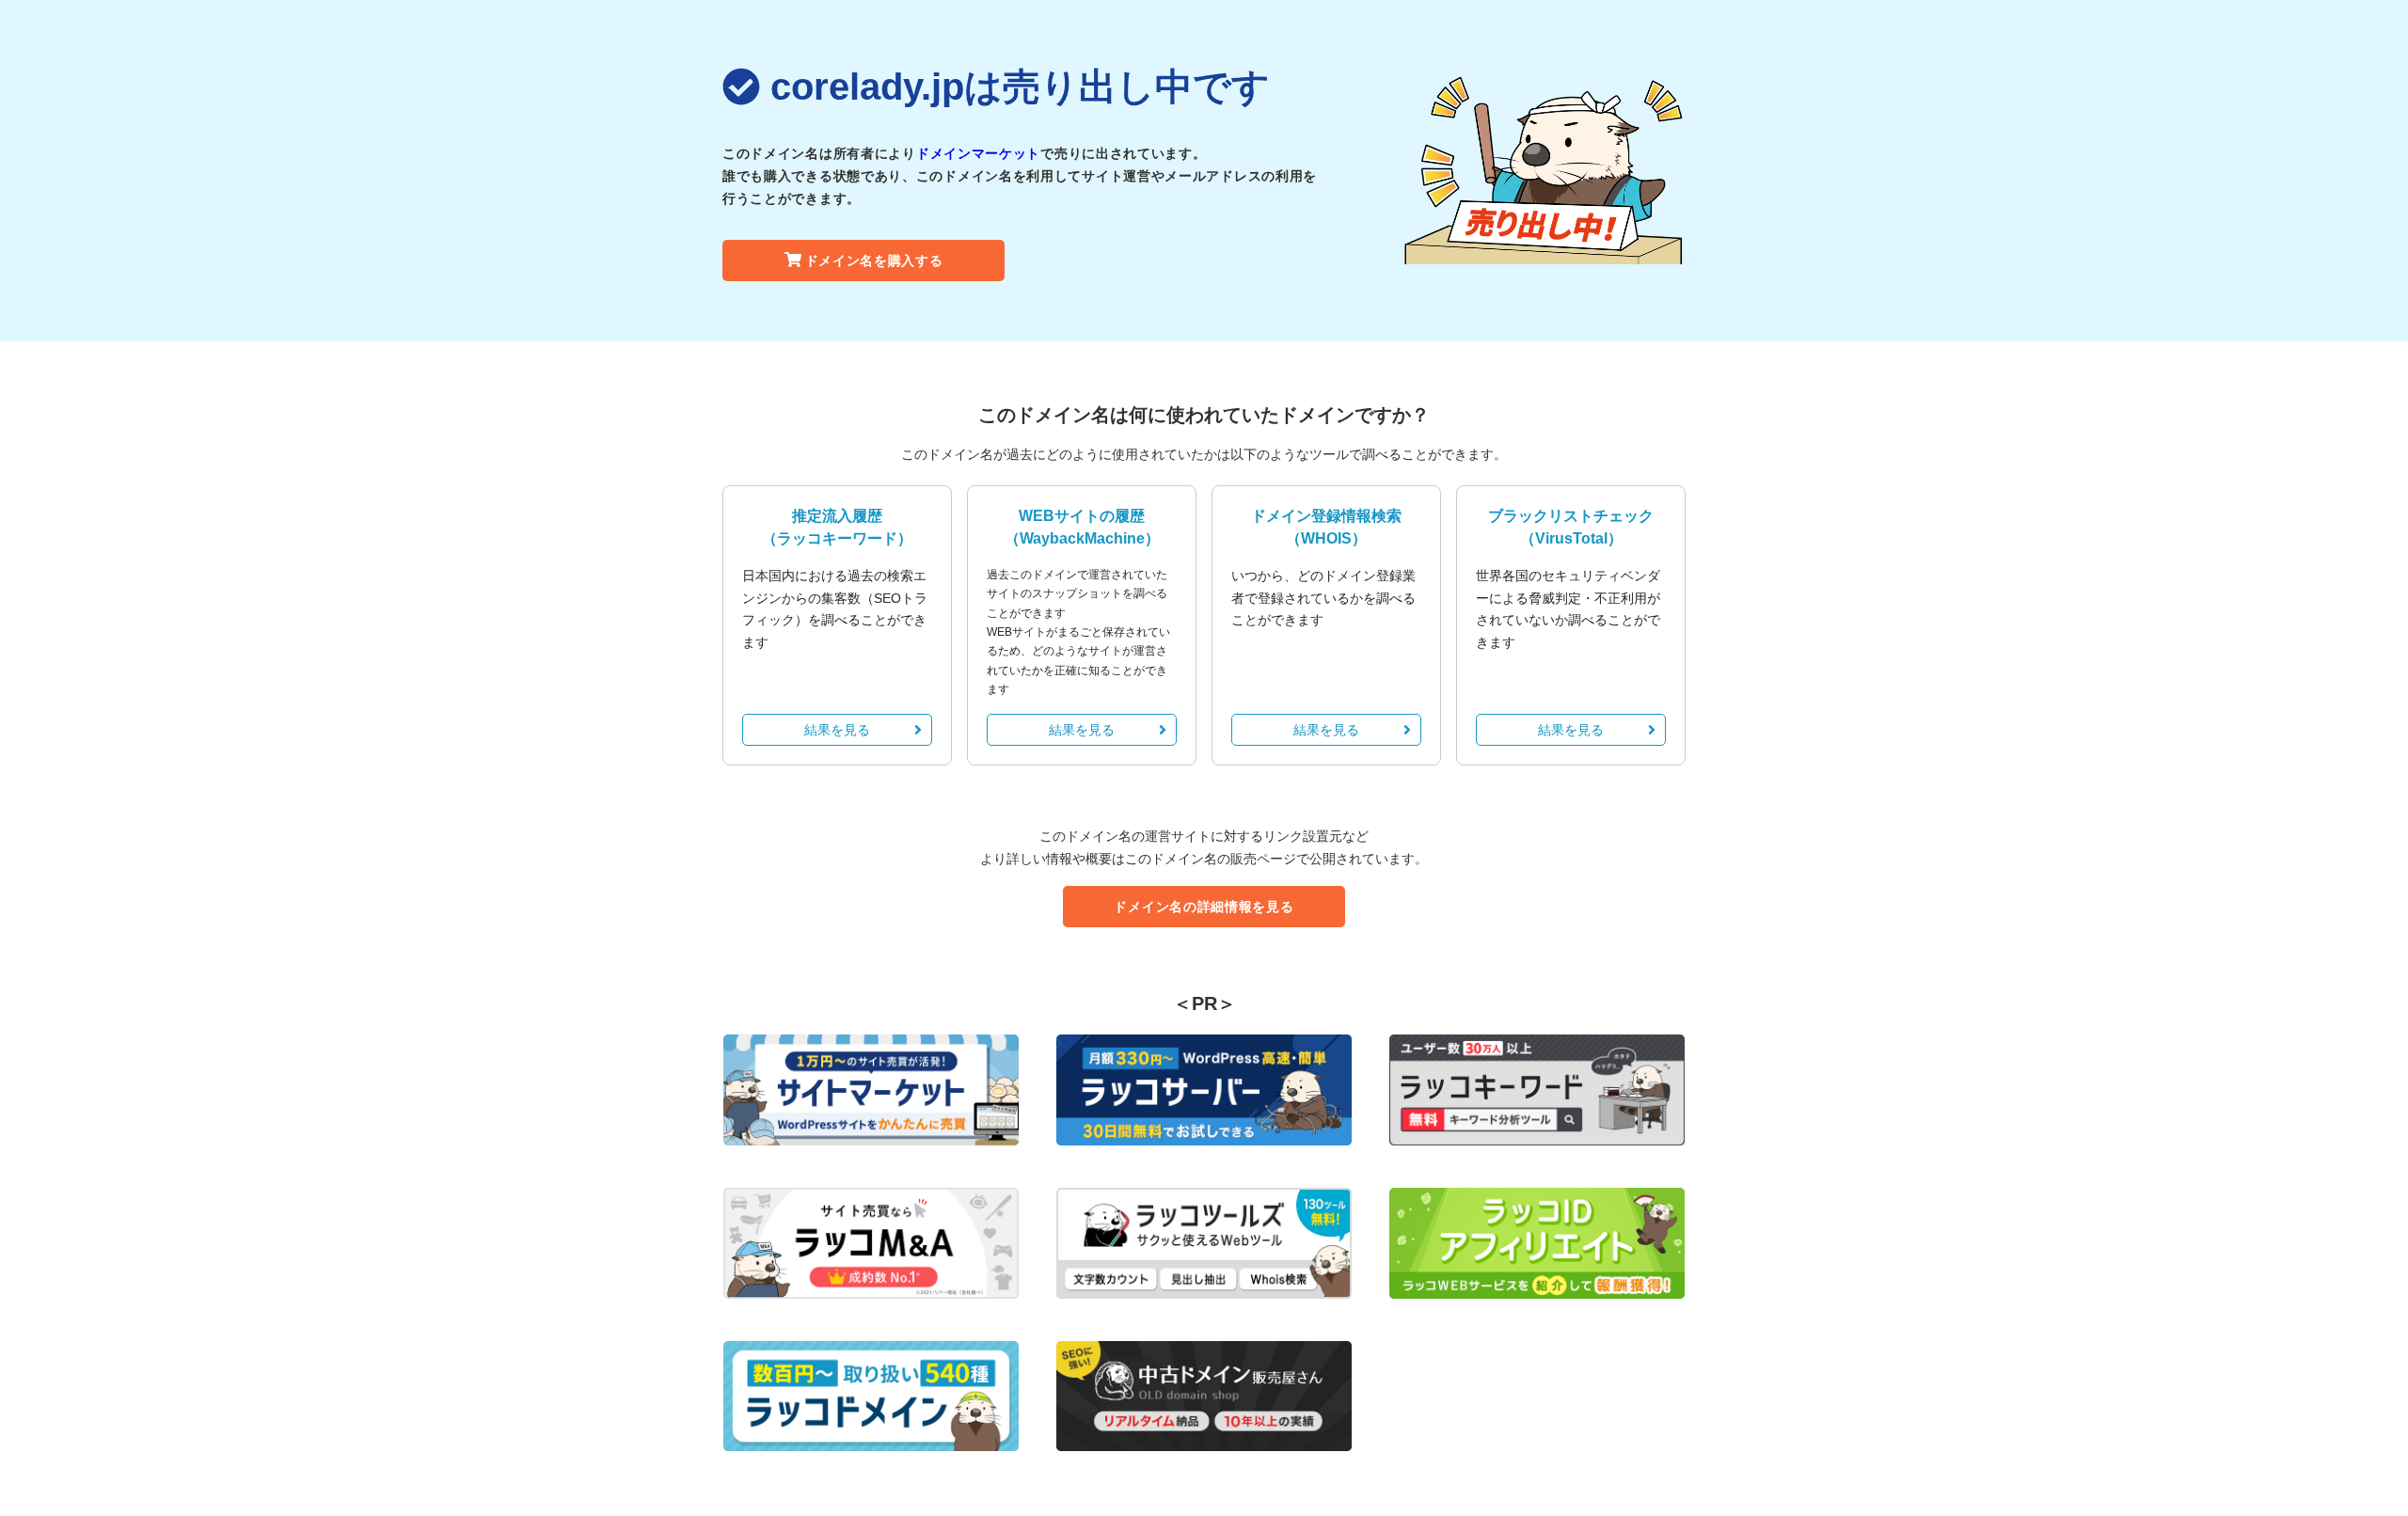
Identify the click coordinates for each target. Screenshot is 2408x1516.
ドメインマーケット (978, 153)
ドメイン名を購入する (874, 261)
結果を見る (837, 730)
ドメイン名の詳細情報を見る (1204, 907)
